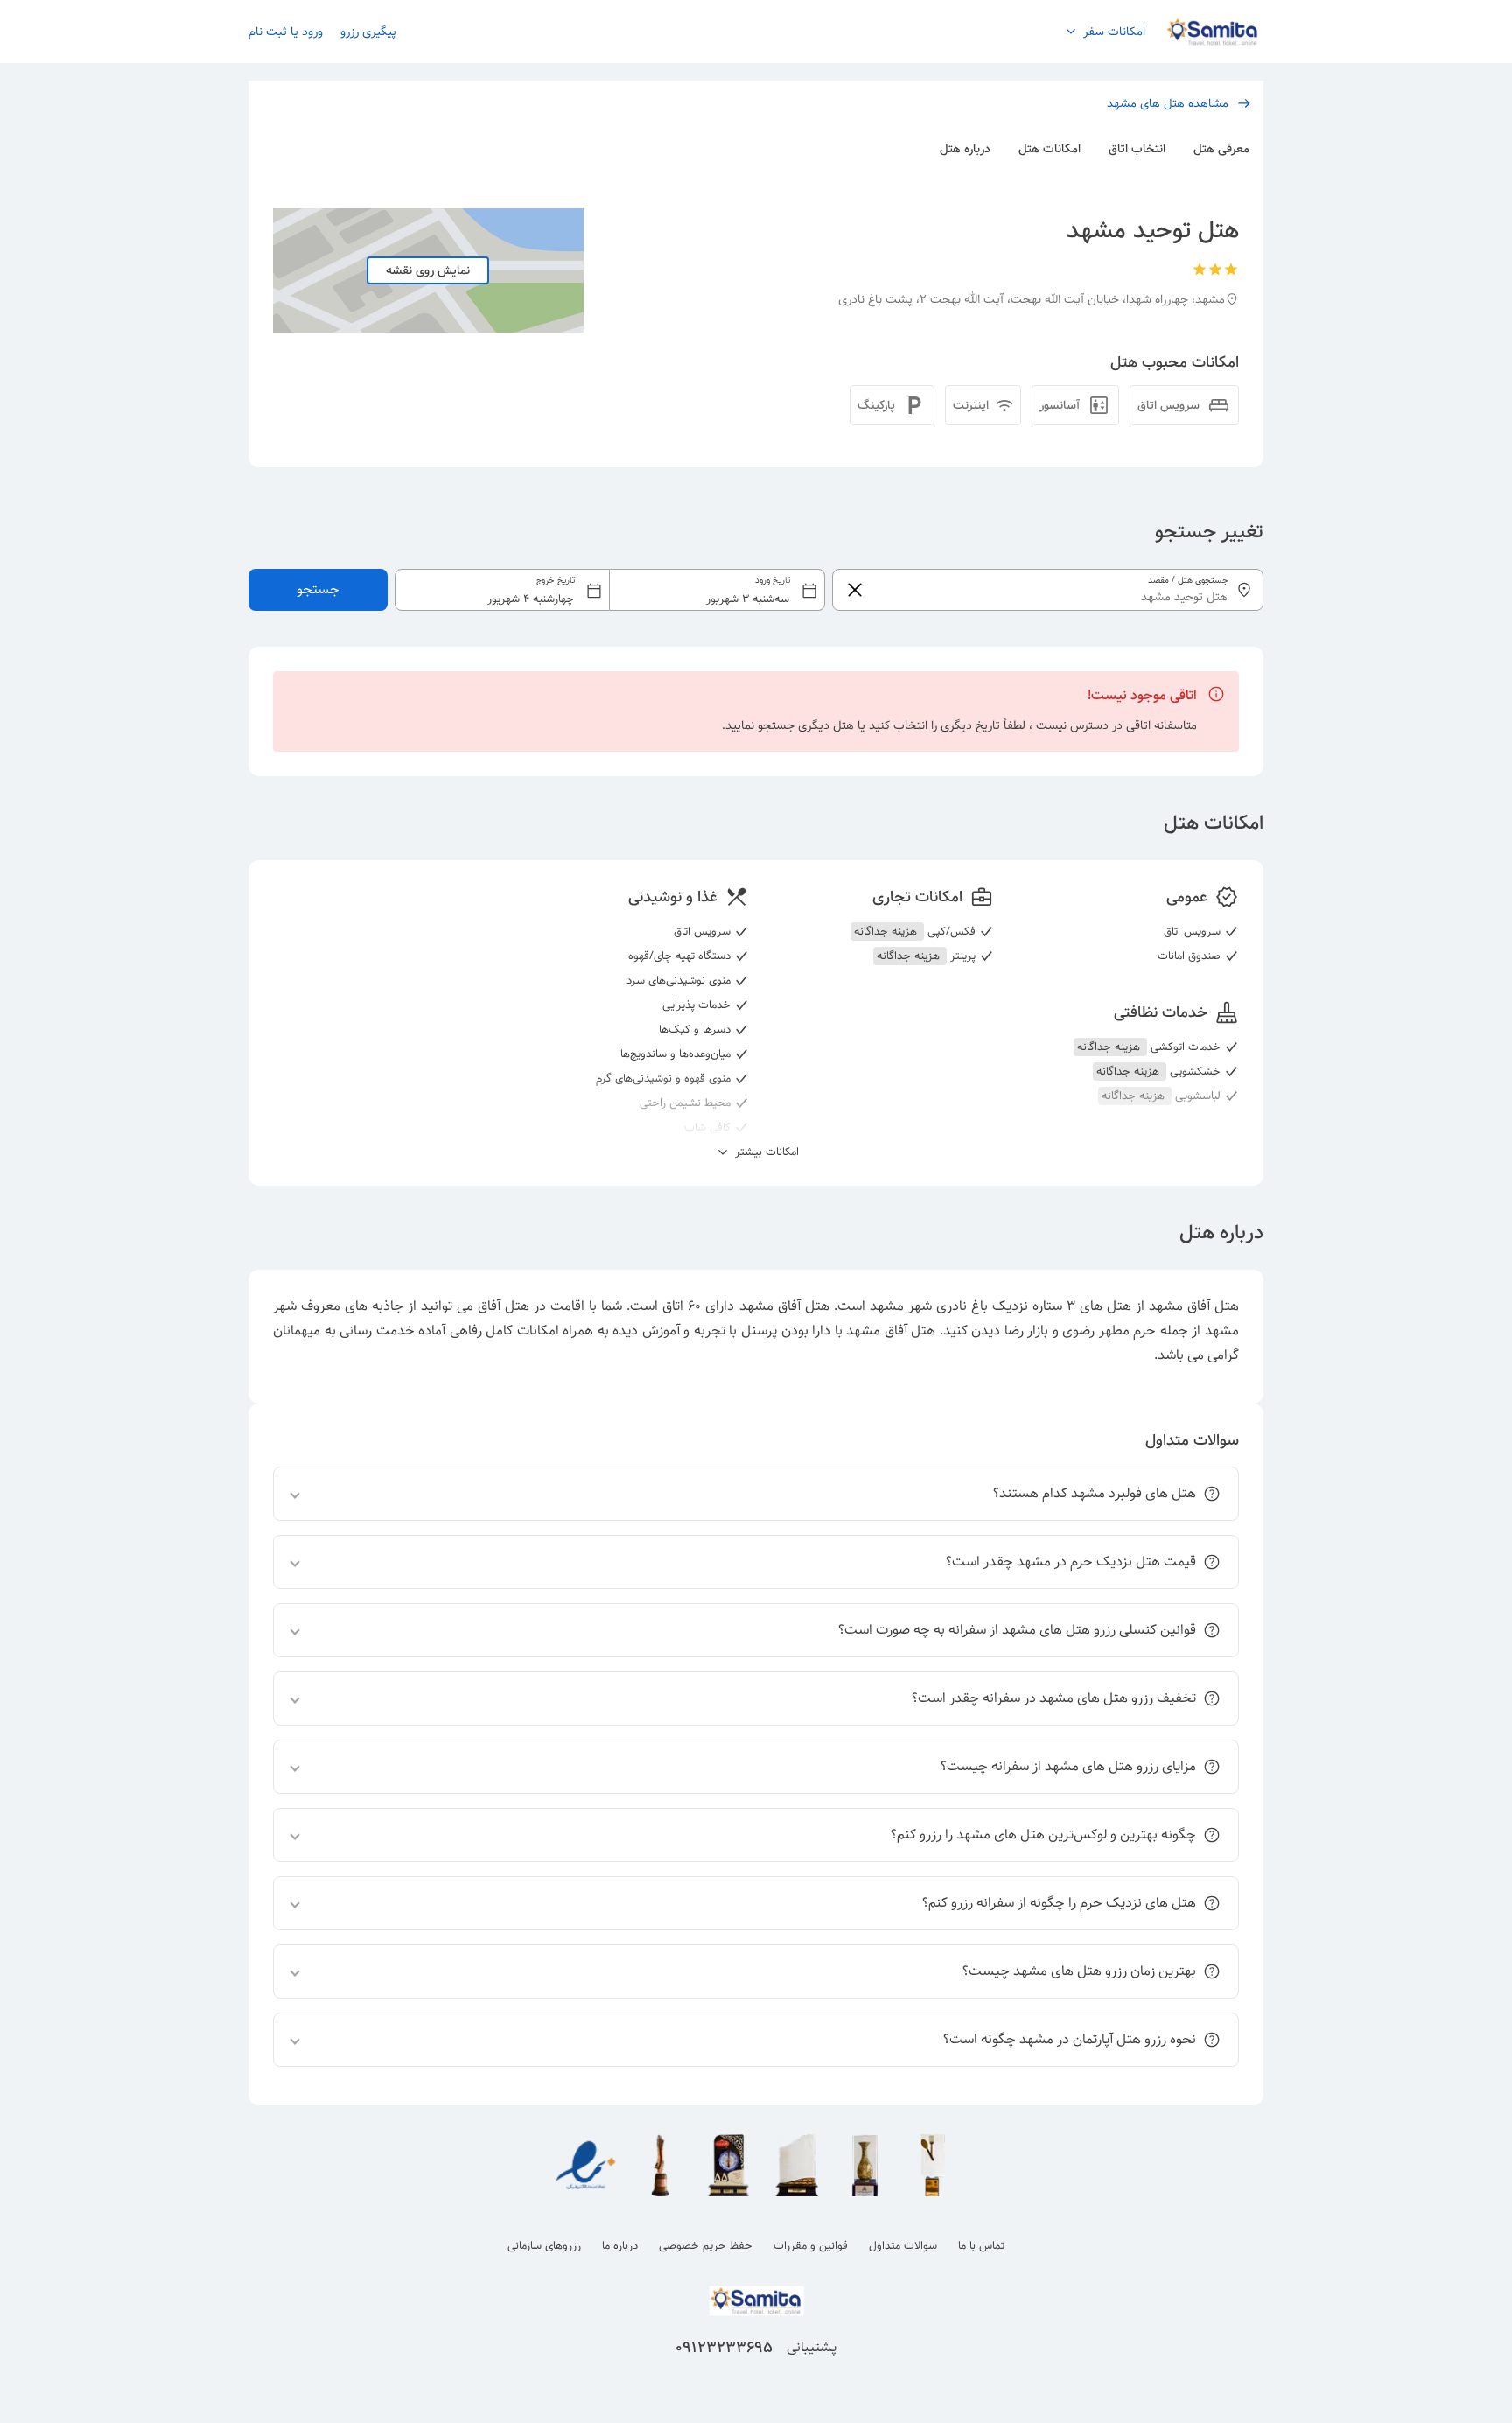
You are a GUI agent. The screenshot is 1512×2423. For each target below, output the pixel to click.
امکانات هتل (1050, 149)
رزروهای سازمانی (544, 2246)
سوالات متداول (903, 2246)
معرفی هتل (1221, 149)
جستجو (318, 589)
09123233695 (724, 2348)
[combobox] (610, 590)
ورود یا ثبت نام (286, 32)
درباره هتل (965, 149)
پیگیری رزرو (368, 32)
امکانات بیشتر (765, 1152)
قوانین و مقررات (811, 2246)
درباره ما (620, 2246)
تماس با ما (981, 2246)
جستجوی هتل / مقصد (1188, 581)
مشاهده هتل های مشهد (1168, 103)
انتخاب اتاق (1137, 149)
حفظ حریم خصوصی (706, 2246)
